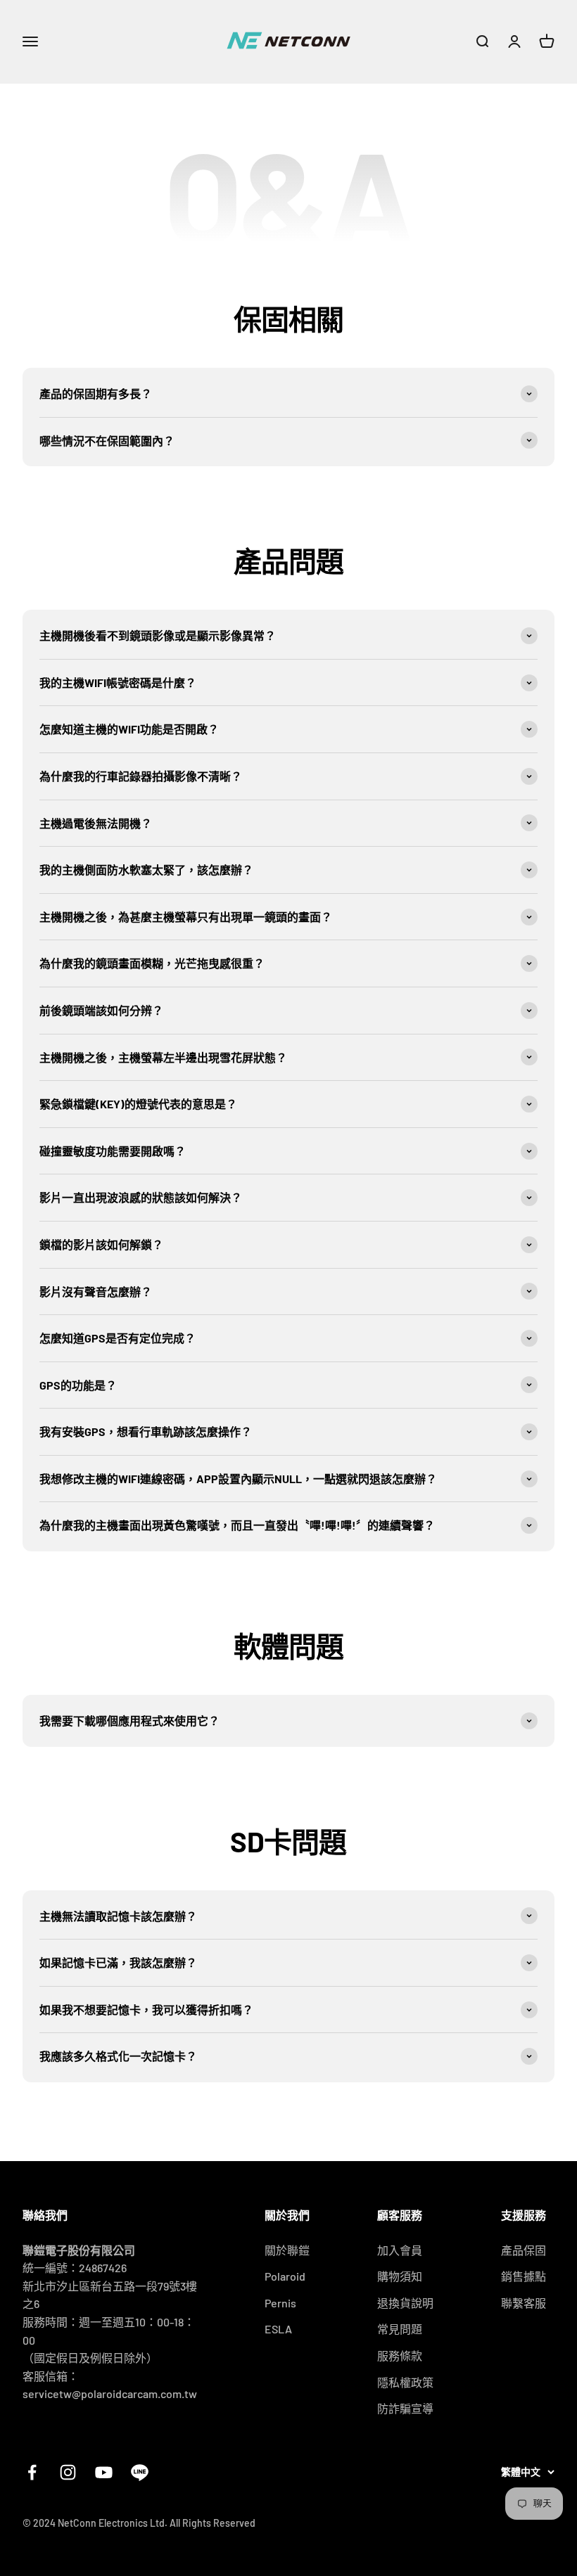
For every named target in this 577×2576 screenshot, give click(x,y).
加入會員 (400, 2250)
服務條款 (400, 2356)
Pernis (280, 2303)
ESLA (278, 2329)
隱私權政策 (405, 2382)
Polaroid (285, 2276)
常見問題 (400, 2329)
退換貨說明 (405, 2303)
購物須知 (400, 2276)
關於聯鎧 (287, 2250)
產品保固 (524, 2250)
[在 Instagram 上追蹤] (68, 2472)
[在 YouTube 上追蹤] (104, 2472)
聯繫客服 (524, 2303)
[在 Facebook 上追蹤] (32, 2472)
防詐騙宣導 (405, 2408)
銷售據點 (524, 2276)
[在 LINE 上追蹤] (140, 2472)
